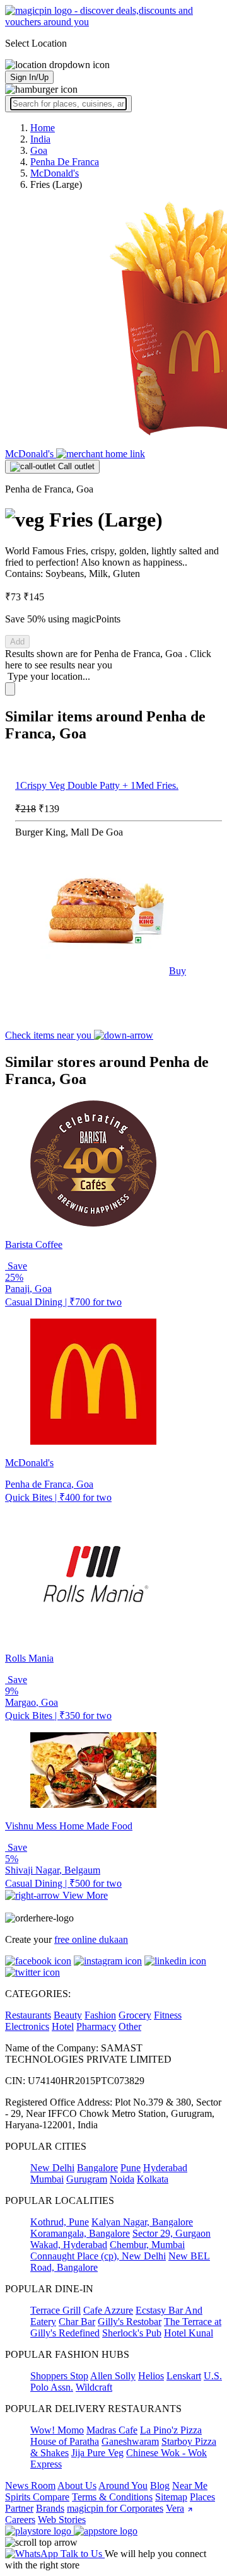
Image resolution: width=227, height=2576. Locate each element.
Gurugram (87, 2179)
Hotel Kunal (189, 2333)
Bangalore (97, 2168)
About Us (77, 2486)
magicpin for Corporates (115, 2508)
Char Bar (77, 2322)
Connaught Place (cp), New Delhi (98, 2256)
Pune (131, 2168)
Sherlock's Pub (132, 2333)
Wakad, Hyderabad (69, 2245)
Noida (122, 2179)
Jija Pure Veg (97, 2453)
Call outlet (75, 466)
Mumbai (47, 2179)
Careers (20, 2520)
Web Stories (62, 2520)
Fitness (168, 2015)
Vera (175, 2508)
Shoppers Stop (59, 2376)
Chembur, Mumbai (147, 2245)
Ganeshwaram (130, 2441)
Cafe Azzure (108, 2310)
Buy (178, 971)
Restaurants (28, 2015)
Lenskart (184, 2376)
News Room (30, 2486)
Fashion (100, 2015)
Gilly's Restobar (130, 2322)
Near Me (190, 2486)
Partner (19, 2508)
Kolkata (153, 2179)
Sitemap (171, 2497)
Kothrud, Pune (60, 2222)
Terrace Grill (55, 2310)
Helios (151, 2376)
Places (202, 2497)
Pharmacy (96, 2026)
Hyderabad (165, 2168)
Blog (160, 2486)
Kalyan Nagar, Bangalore (142, 2222)
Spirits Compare (37, 2497)
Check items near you (49, 1035)
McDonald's (31, 454)
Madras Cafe (112, 2430)
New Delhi (52, 2168)
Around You (123, 2486)
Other (130, 2026)
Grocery (135, 2015)
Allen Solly (113, 2376)
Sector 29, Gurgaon (172, 2233)
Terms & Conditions (112, 2497)
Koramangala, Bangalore (80, 2233)
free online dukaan (91, 1939)
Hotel (63, 2026)
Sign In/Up (29, 77)
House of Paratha (65, 2441)
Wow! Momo (57, 2430)
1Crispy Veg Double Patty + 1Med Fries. (97, 785)
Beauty (68, 2015)
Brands (50, 2508)
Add (17, 642)
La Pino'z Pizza (171, 2430)
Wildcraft (94, 2387)
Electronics (27, 2026)
